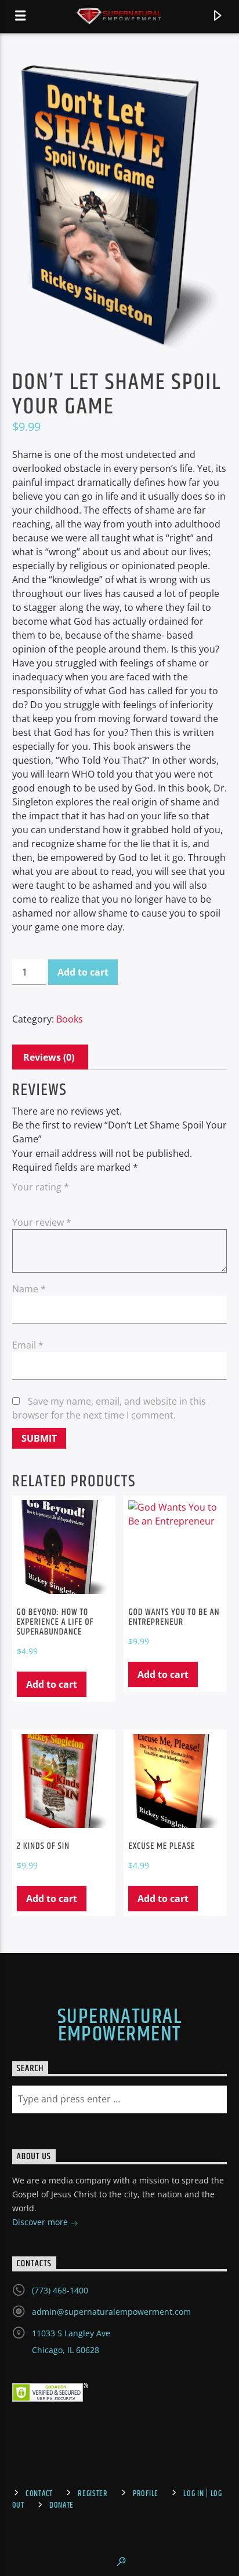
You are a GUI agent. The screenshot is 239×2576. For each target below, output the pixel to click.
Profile (146, 2494)
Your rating (41, 1187)
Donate (61, 2505)
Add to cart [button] (52, 1684)
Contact (39, 2494)
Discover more (41, 2222)
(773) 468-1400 (60, 2290)
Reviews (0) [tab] (49, 1057)
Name (29, 1289)
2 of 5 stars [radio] (35, 1201)
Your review (42, 1222)
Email (28, 1345)
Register (93, 2494)
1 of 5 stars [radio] (19, 1201)
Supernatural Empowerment (119, 2026)
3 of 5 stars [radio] (52, 1201)
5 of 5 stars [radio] (84, 1201)
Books (70, 1019)
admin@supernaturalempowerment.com (111, 2312)
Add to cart (83, 972)
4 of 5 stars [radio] (68, 1201)
